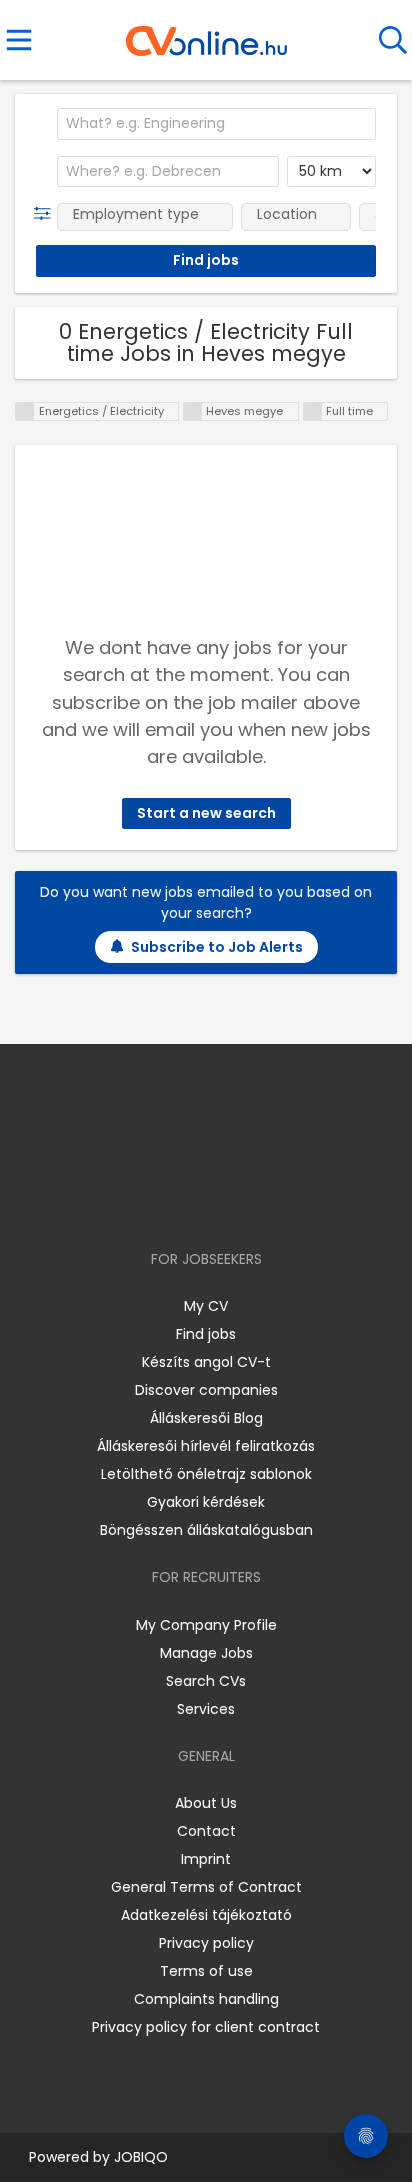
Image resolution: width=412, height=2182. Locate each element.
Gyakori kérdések (206, 1502)
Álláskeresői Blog (206, 1418)
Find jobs (206, 1334)
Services (206, 1709)
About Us (206, 1803)
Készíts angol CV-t (206, 1362)
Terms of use (206, 1971)
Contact (206, 1831)
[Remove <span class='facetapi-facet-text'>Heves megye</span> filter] (193, 411)
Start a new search (206, 813)
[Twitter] (256, 1201)
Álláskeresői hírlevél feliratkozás (206, 1446)
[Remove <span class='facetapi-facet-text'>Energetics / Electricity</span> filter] (25, 411)
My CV (206, 1306)
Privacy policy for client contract (206, 2027)
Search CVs (206, 1681)
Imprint (206, 1859)
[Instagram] (193, 1201)
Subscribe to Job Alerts (217, 947)
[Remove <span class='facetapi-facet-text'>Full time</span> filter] (313, 411)
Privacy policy (206, 1943)
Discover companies (206, 1390)
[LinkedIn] (226, 1201)
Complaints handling (206, 1999)
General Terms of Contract (206, 1887)
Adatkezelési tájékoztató (206, 1915)
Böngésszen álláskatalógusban (206, 1530)
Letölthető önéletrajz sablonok (206, 1474)
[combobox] (216, 124)
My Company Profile (206, 1625)
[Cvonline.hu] (206, 34)
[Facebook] (160, 1201)
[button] (46, 214)
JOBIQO (141, 2157)
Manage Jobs (206, 1653)
